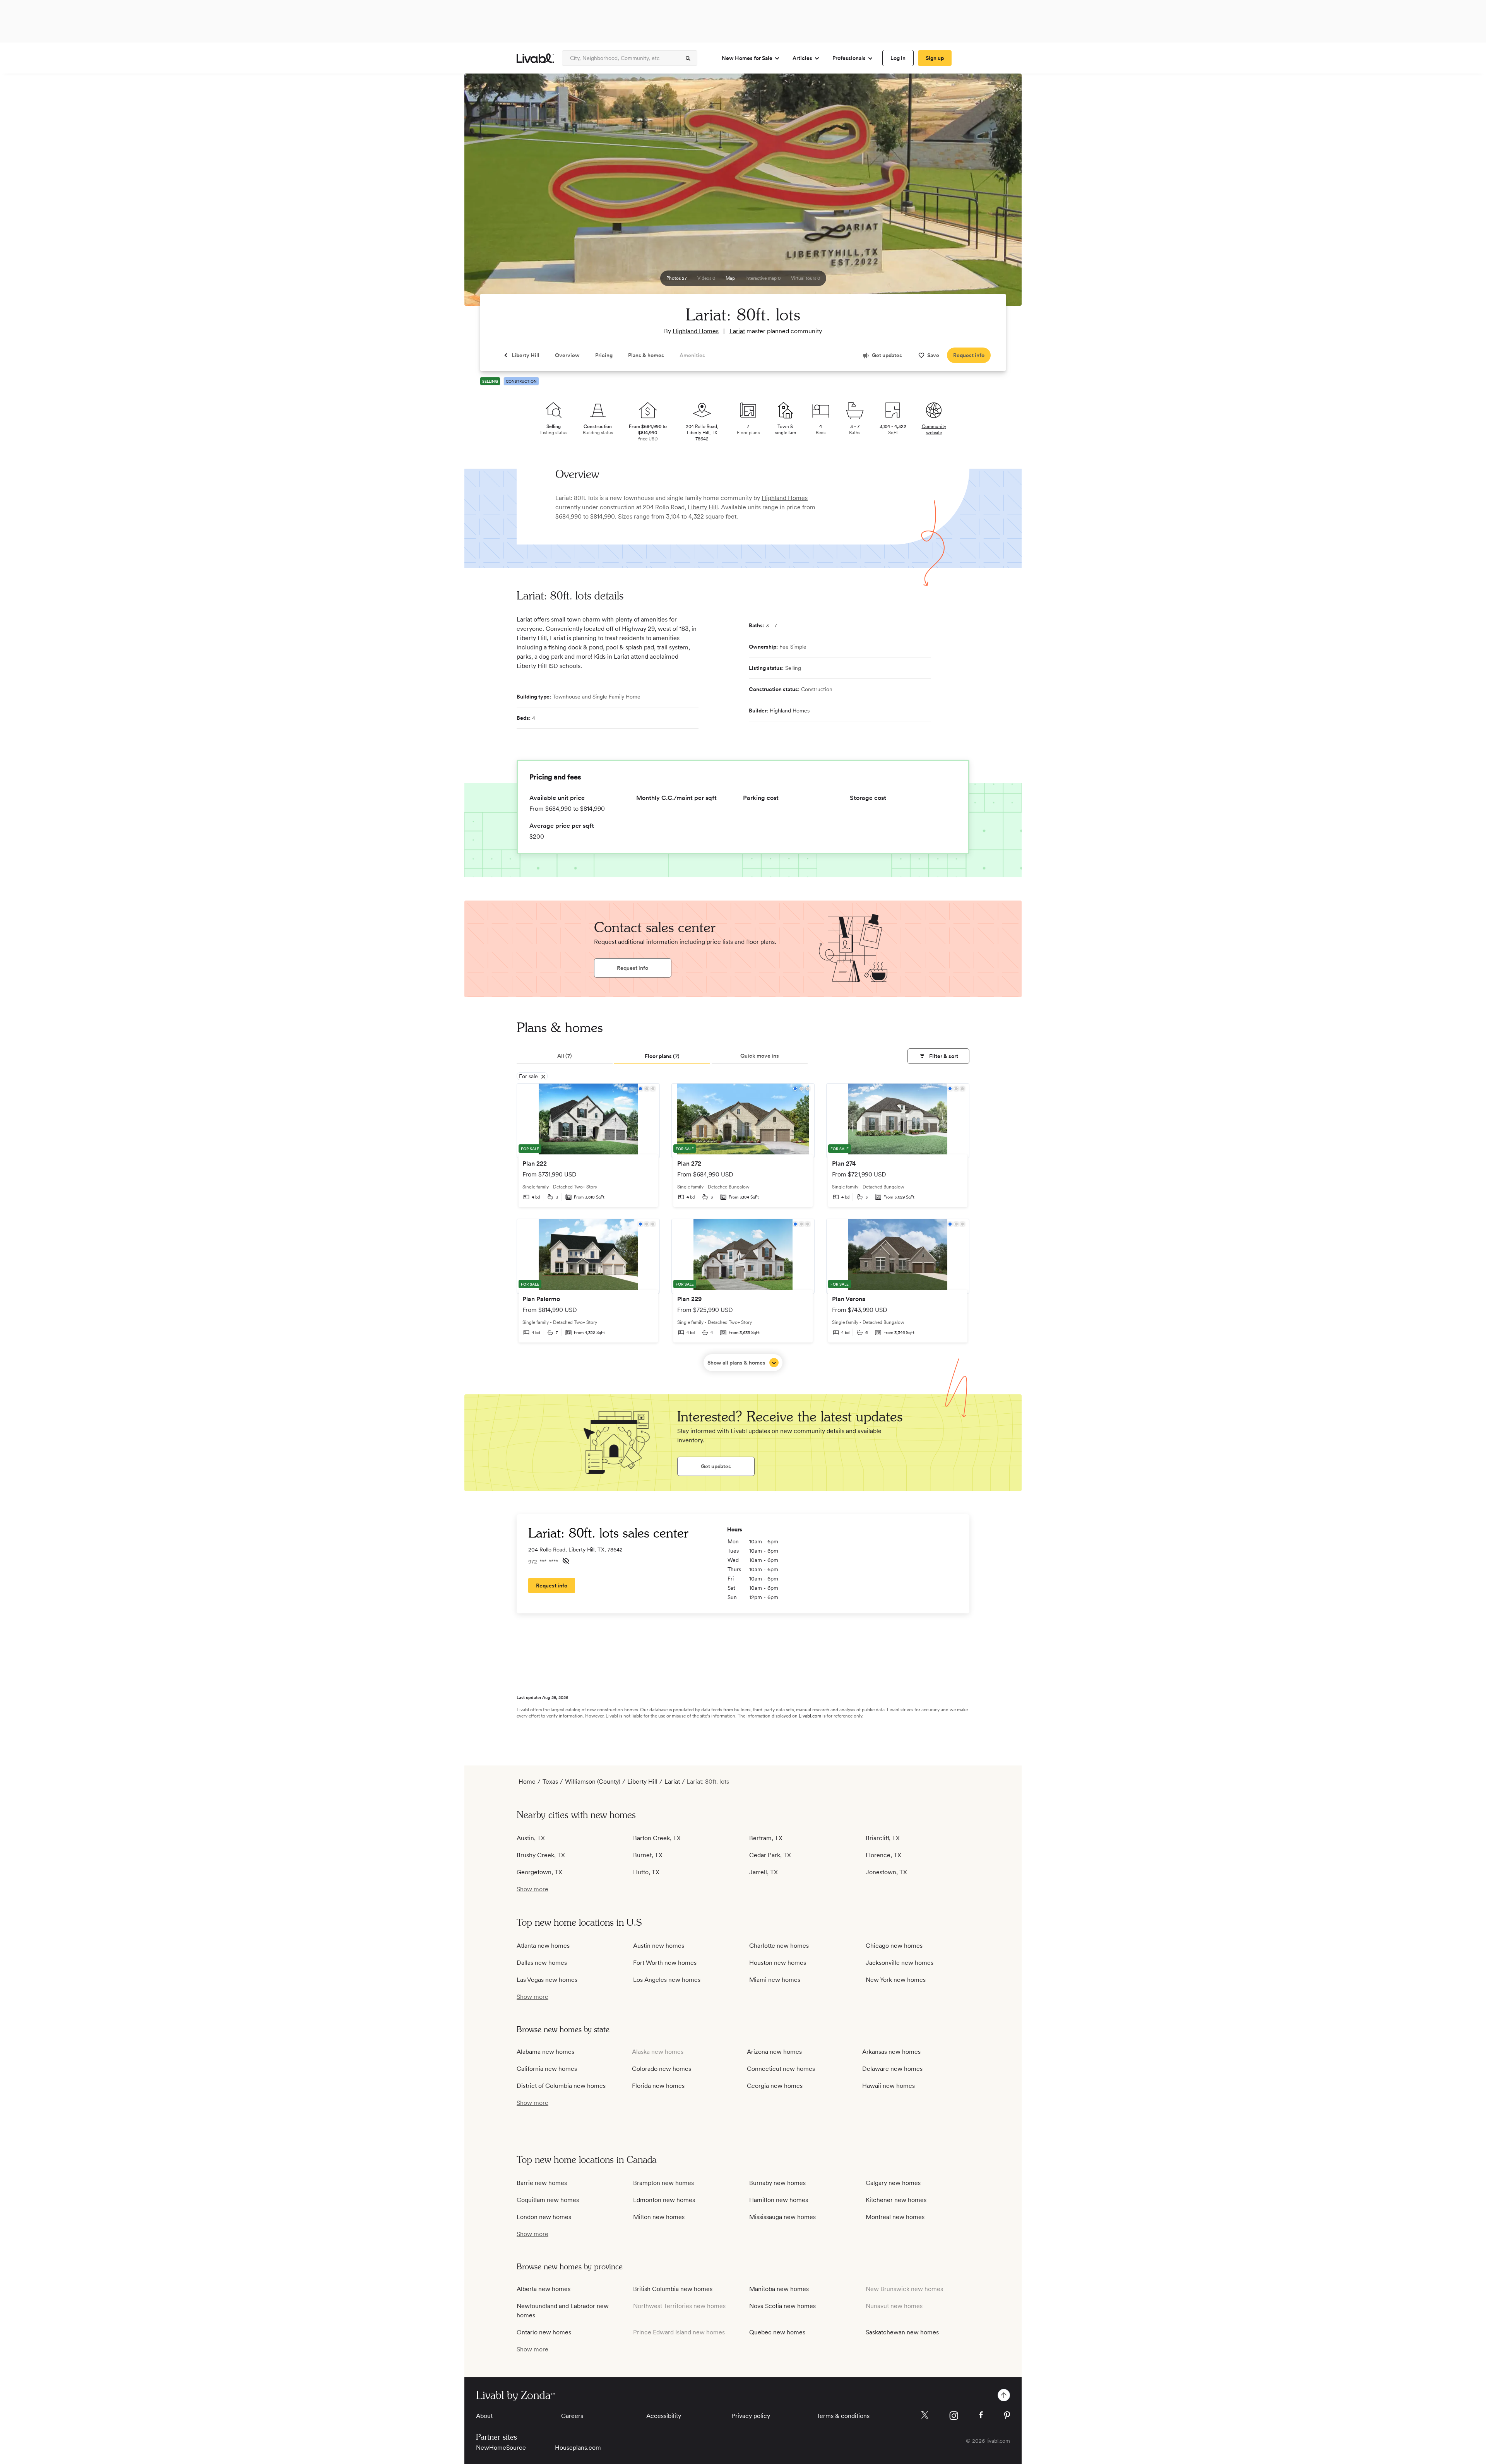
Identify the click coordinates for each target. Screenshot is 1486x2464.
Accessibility (664, 2416)
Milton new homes (659, 2217)
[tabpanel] (743, 1227)
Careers (572, 2416)
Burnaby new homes (777, 2183)
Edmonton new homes (664, 2200)
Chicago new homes (894, 1946)
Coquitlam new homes (548, 2200)
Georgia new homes (775, 2086)
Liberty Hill (703, 507)
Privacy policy (751, 2416)
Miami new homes (775, 1980)
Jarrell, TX (764, 1872)
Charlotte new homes (779, 1946)
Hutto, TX (646, 1872)
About (484, 2416)
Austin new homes (659, 1946)
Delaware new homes (892, 2069)
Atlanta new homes (543, 1946)
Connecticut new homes (781, 2069)
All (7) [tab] (565, 1056)
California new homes (547, 2069)
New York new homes (896, 1980)
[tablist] (743, 1056)
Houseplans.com (578, 2448)
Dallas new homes (542, 1963)
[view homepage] (535, 58)
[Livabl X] (925, 2415)
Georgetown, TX (539, 1872)
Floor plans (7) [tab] (662, 1056)
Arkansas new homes (891, 2052)
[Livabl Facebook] (981, 2415)
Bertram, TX (766, 1838)
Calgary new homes (893, 2183)
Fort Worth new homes (665, 1963)
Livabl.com (810, 1716)
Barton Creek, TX (657, 1838)
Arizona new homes (774, 2052)
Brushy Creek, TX (541, 1855)
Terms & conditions (843, 2416)
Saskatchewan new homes (902, 2332)
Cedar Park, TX (770, 1855)
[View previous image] (490, 193)
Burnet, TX (648, 1855)
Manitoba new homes (779, 2289)
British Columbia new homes (673, 2289)
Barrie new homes (542, 2183)
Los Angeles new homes (667, 1980)
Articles (802, 58)
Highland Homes (696, 331)
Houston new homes (778, 1963)
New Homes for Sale (747, 58)
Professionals (849, 58)
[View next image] (996, 193)
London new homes (544, 2217)
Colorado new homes (662, 2069)
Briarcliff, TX (883, 1838)
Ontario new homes (544, 2332)
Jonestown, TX (886, 1872)
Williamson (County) (593, 1782)
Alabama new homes (545, 2052)
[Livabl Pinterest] (1007, 2415)
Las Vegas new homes (547, 1980)
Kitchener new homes (896, 2200)
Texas (550, 1782)
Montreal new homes (895, 2217)
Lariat (737, 331)
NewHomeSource (501, 2448)
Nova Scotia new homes (782, 2306)
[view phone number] (566, 1561)
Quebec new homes (777, 2332)
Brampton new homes (663, 2183)
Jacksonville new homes (900, 1963)
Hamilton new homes (779, 2200)
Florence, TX (883, 1855)
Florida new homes (658, 2086)
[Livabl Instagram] (954, 2416)
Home (527, 1782)
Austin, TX (531, 1838)
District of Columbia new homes (561, 2086)
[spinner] (688, 58)
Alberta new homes (544, 2289)
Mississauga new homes (782, 2217)
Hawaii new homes (889, 2086)
